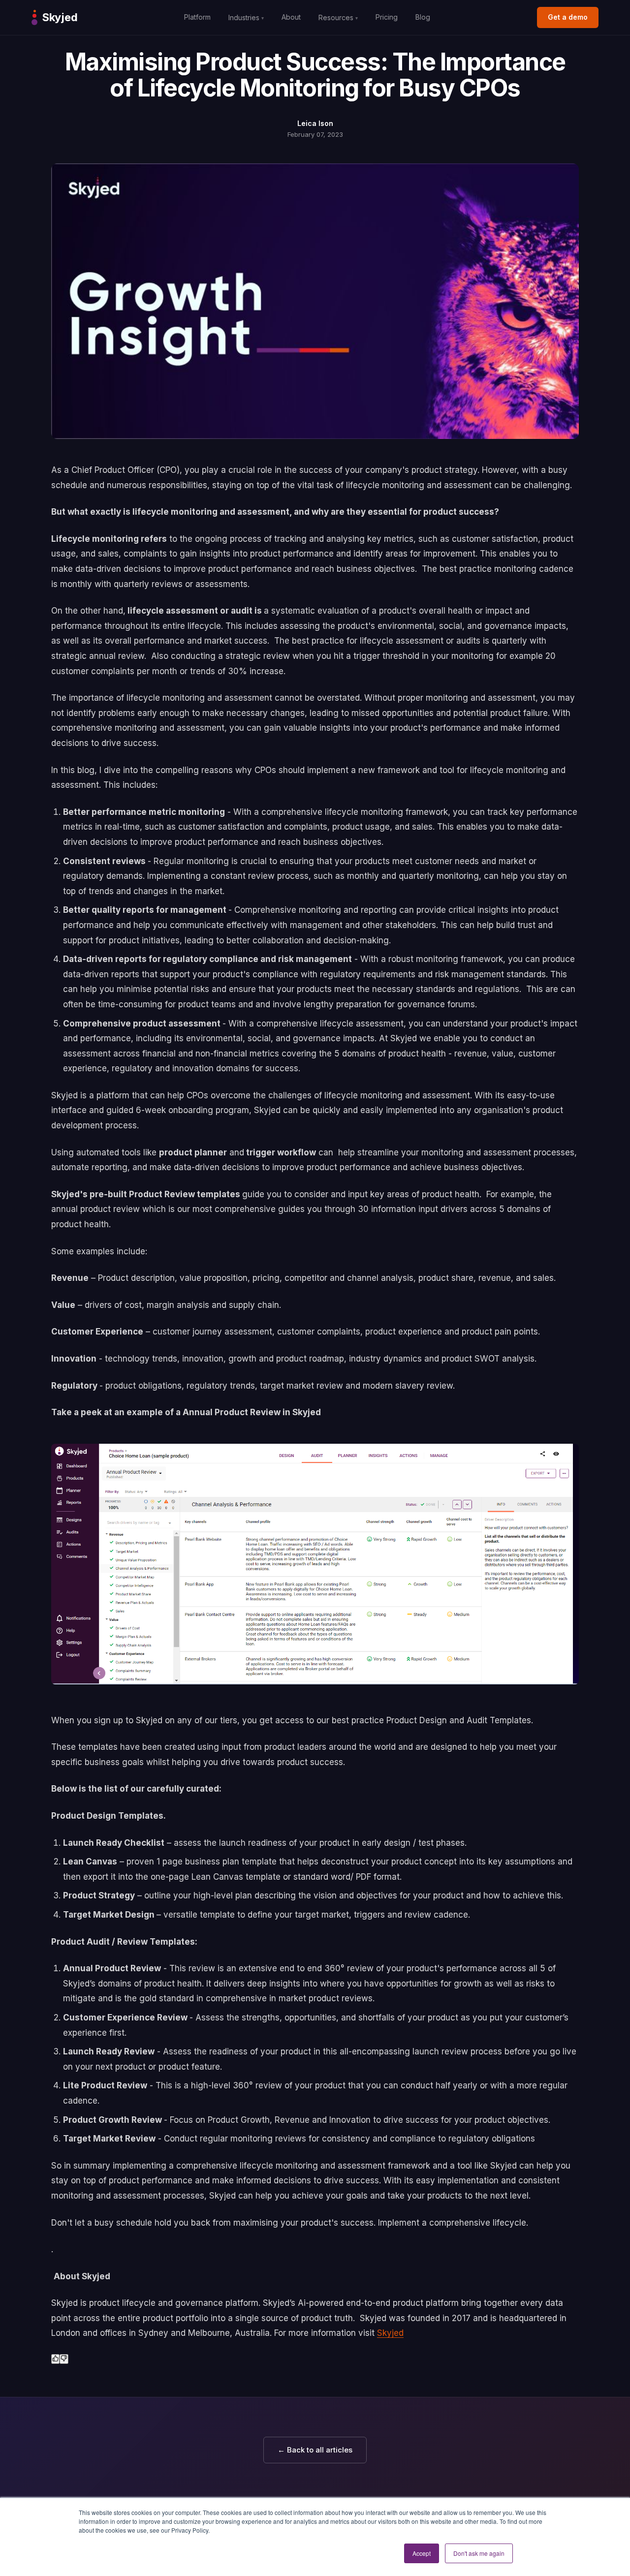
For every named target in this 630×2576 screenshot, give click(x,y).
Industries (246, 17)
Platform (197, 17)
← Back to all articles (315, 2450)
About (291, 17)
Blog (423, 17)
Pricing (387, 17)
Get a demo (568, 17)
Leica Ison (315, 123)
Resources (338, 17)
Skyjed (390, 2333)
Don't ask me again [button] (479, 2553)
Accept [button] (422, 2553)
